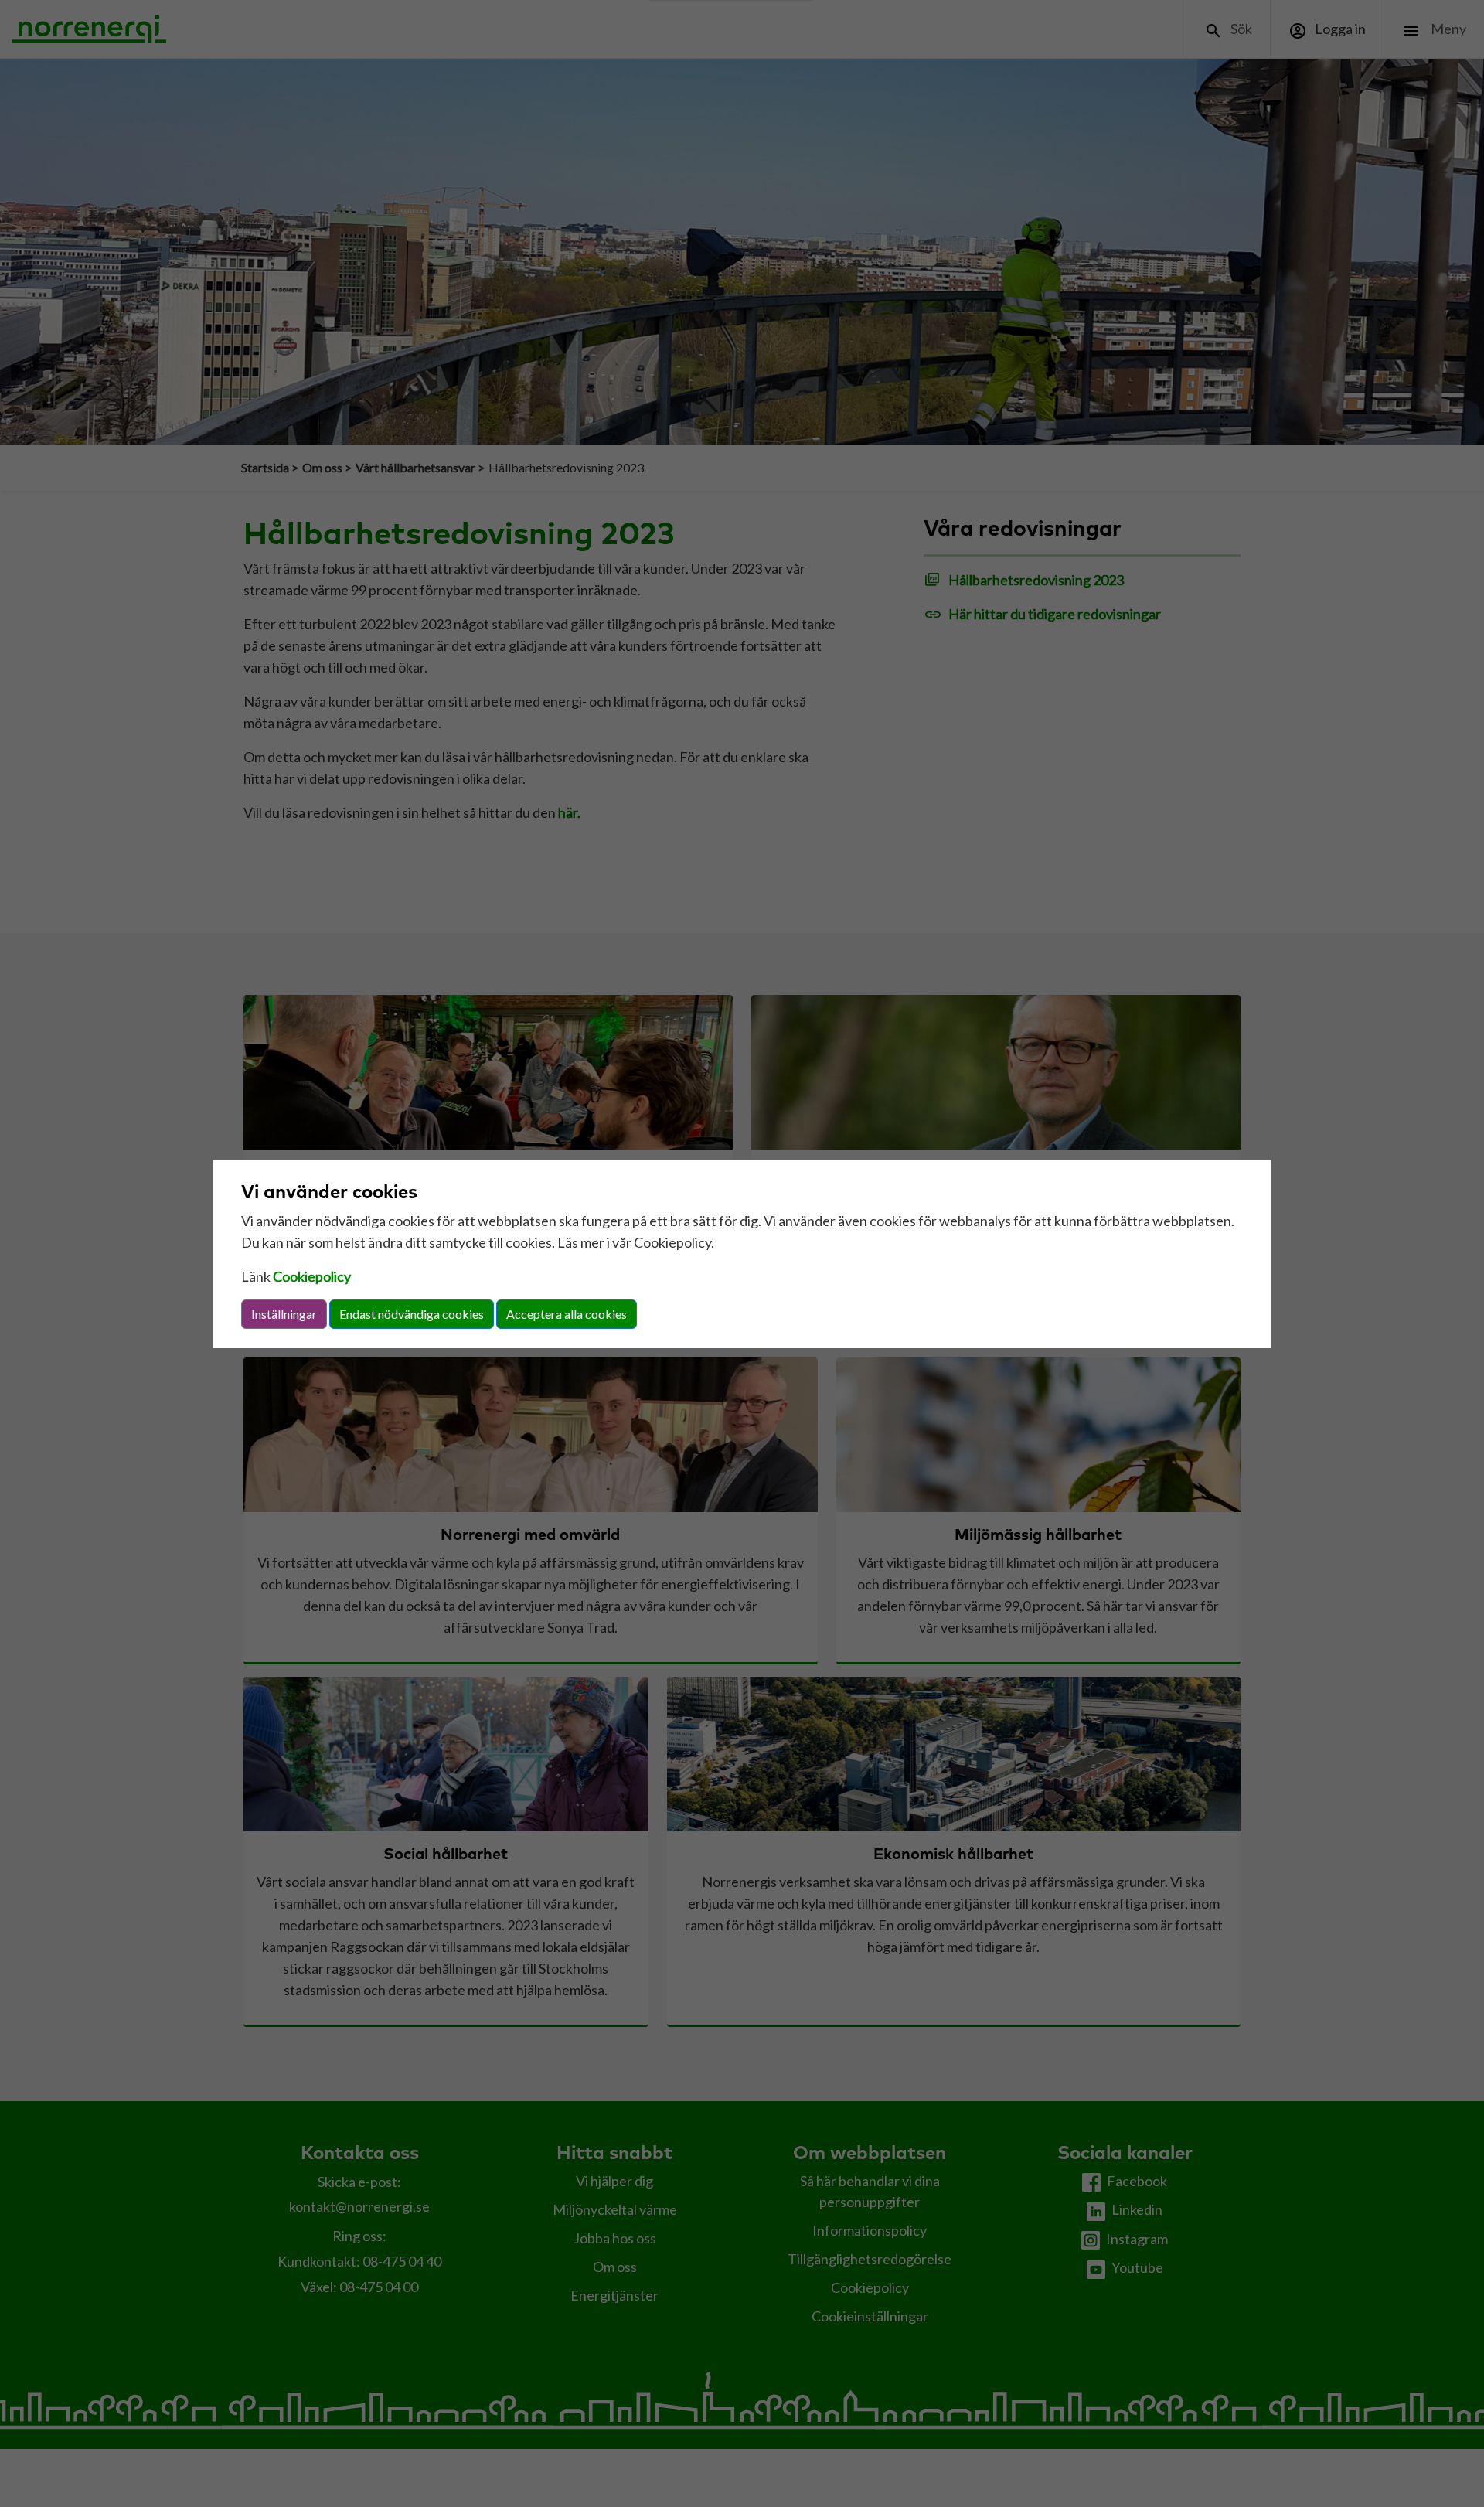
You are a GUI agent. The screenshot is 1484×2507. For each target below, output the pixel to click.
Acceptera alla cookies (567, 1314)
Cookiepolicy (312, 1276)
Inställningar (284, 1314)
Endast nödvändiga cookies (412, 1314)
